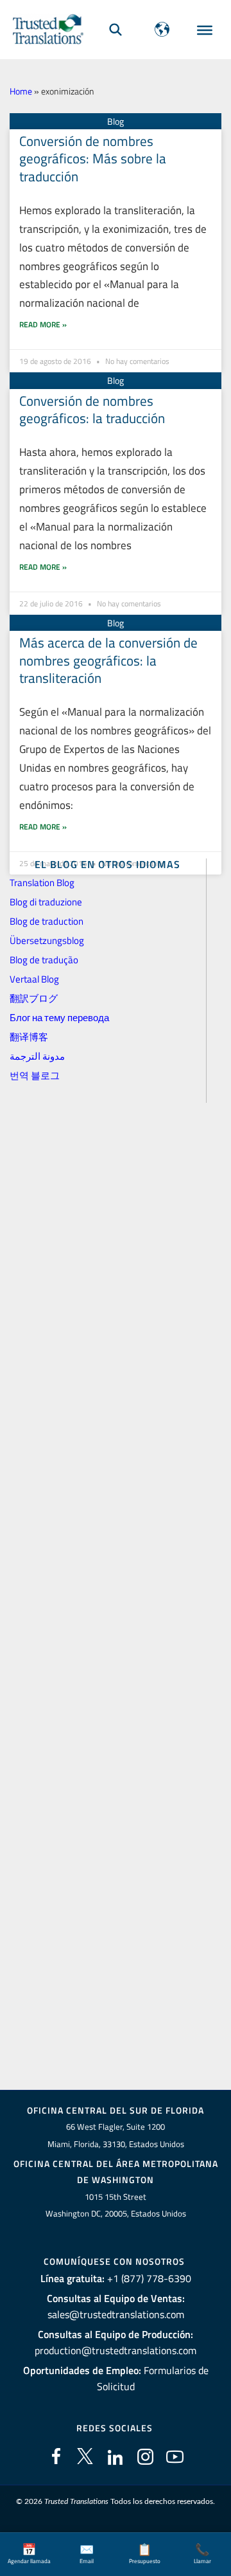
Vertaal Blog (34, 979)
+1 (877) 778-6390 (149, 2278)
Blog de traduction (47, 921)
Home (21, 91)
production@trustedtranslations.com (116, 2350)
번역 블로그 (35, 1075)
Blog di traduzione (46, 902)
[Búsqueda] (116, 29)
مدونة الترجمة (37, 1056)
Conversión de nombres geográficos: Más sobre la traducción (93, 159)
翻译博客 (29, 1037)
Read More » (43, 324)
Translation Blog (42, 883)
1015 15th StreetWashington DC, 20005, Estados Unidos (116, 2205)
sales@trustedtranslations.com (116, 2314)
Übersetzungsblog (47, 940)
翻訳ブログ (34, 998)
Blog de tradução (44, 960)
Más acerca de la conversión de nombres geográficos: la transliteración (108, 660)
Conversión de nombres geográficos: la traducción (92, 409)
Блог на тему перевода (59, 1018)
